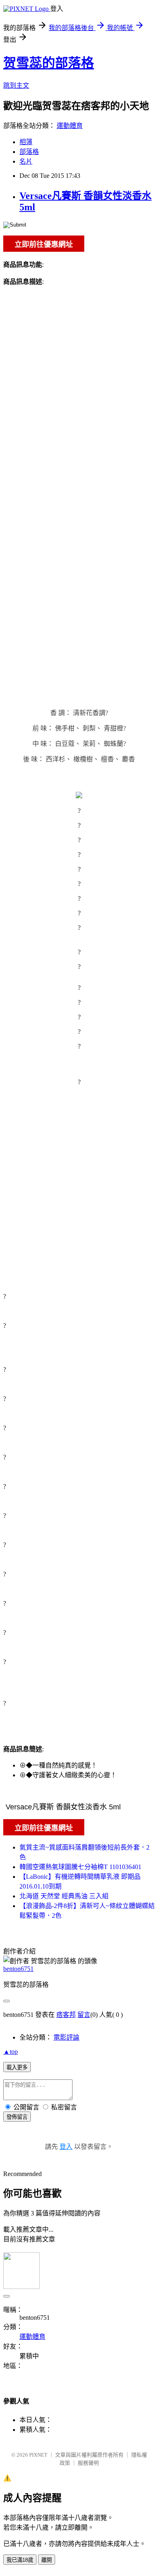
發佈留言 (17, 2117)
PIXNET (38, 2455)
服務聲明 (88, 2463)
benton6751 (18, 1969)
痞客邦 (66, 2015)
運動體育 (70, 126)
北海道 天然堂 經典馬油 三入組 (64, 1896)
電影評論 (66, 2037)
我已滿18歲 (20, 2560)
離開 (47, 2560)
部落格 (29, 152)
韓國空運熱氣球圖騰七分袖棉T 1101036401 (80, 1867)
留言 (84, 2015)
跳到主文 (16, 85)
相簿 (26, 142)
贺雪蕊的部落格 (49, 63)
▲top (11, 2052)
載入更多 (17, 2067)
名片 (26, 161)
